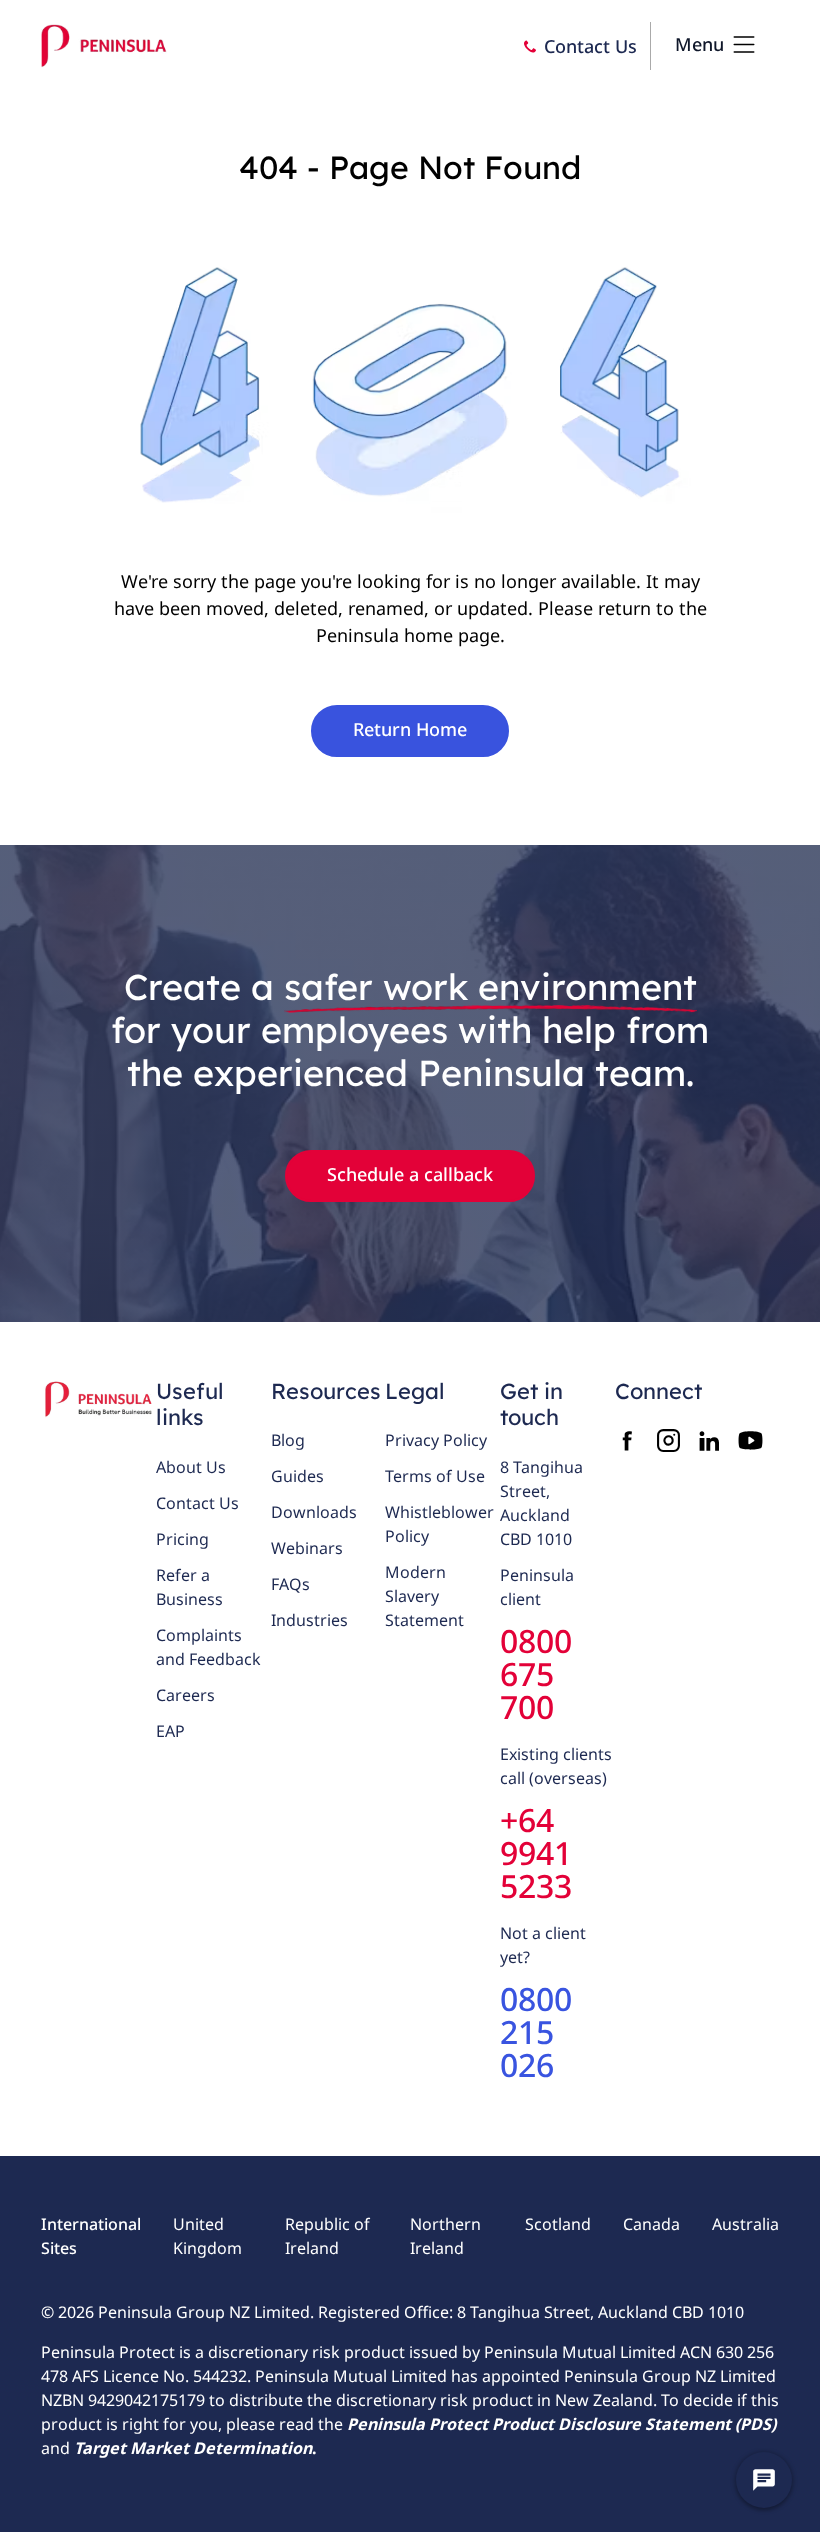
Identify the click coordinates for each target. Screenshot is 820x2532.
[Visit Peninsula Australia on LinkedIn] (709, 1440)
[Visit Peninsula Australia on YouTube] (750, 1440)
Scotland (558, 2224)
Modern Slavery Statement (424, 1596)
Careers (185, 1695)
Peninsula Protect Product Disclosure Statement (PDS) (561, 2424)
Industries (309, 1620)
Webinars (307, 1548)
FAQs (290, 1584)
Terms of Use (435, 1476)
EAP (170, 1731)
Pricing (182, 1539)
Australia (745, 2224)
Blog (288, 1440)
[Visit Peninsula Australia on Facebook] (627, 1440)
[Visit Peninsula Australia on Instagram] (668, 1440)
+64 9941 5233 (536, 1852)
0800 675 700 (536, 1673)
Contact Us (197, 1503)
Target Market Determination (193, 2448)
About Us (191, 1467)
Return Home (410, 729)
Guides (297, 1476)
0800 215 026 (536, 2031)
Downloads (314, 1512)
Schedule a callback (410, 1174)
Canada (651, 2224)
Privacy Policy (436, 1440)
